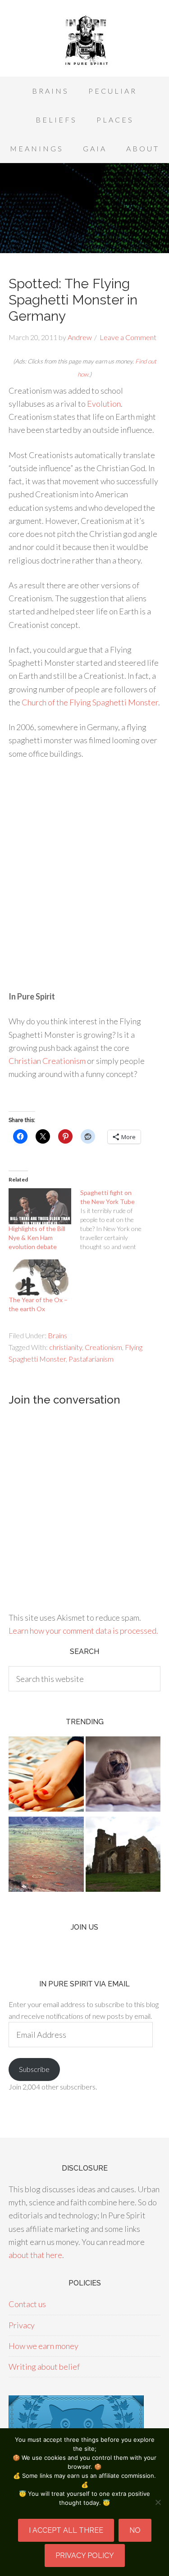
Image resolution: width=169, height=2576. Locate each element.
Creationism (103, 1347)
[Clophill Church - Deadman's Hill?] (123, 1856)
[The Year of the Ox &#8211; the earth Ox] (40, 1277)
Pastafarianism (91, 1359)
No (135, 2530)
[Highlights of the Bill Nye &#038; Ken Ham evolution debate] (40, 1206)
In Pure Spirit (84, 41)
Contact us (27, 2304)
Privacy (22, 2325)
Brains (57, 1335)
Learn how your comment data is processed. (83, 1631)
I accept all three (66, 2530)
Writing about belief (44, 2367)
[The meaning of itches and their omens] (46, 1776)
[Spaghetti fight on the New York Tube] (116, 1220)
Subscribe (34, 2069)
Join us (84, 1927)
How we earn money (43, 2346)
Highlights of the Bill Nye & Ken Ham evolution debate (37, 1238)
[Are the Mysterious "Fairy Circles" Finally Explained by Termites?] (46, 1856)
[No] (158, 2502)
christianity (66, 1347)
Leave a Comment (128, 337)
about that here (35, 2255)
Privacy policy (85, 2556)
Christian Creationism (47, 1061)
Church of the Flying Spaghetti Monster (90, 702)
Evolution (104, 404)
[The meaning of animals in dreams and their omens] (123, 1776)
